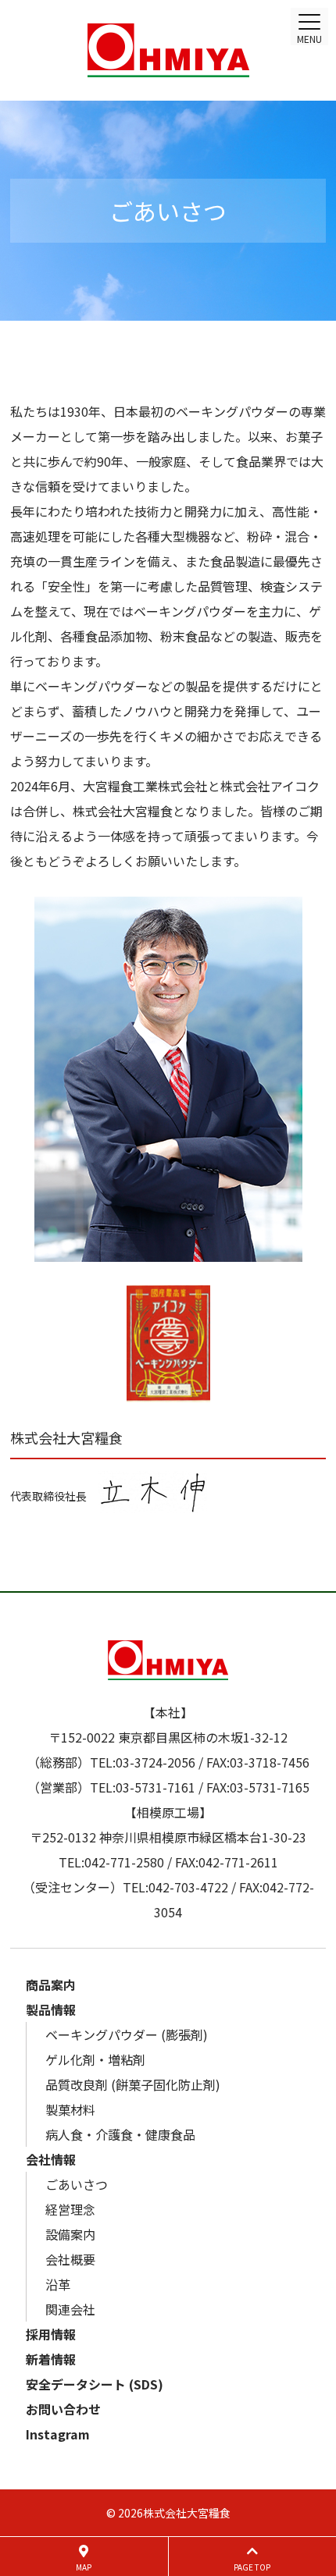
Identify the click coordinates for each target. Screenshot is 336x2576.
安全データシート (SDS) (95, 2384)
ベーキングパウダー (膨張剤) (127, 2034)
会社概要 (70, 2259)
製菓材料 (70, 2109)
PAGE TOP (252, 2567)
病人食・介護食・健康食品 (120, 2134)
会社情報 (51, 2159)
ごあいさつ (77, 2184)
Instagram (58, 2434)
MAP (84, 2567)
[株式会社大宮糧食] (168, 50)
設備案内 (70, 2234)
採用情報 (51, 2334)
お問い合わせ (63, 2409)
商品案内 (51, 1984)
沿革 (58, 2284)
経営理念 (70, 2209)
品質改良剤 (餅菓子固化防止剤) (133, 2084)
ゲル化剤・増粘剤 (95, 2059)
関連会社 (70, 2309)
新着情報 (51, 2359)
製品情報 (51, 2009)
